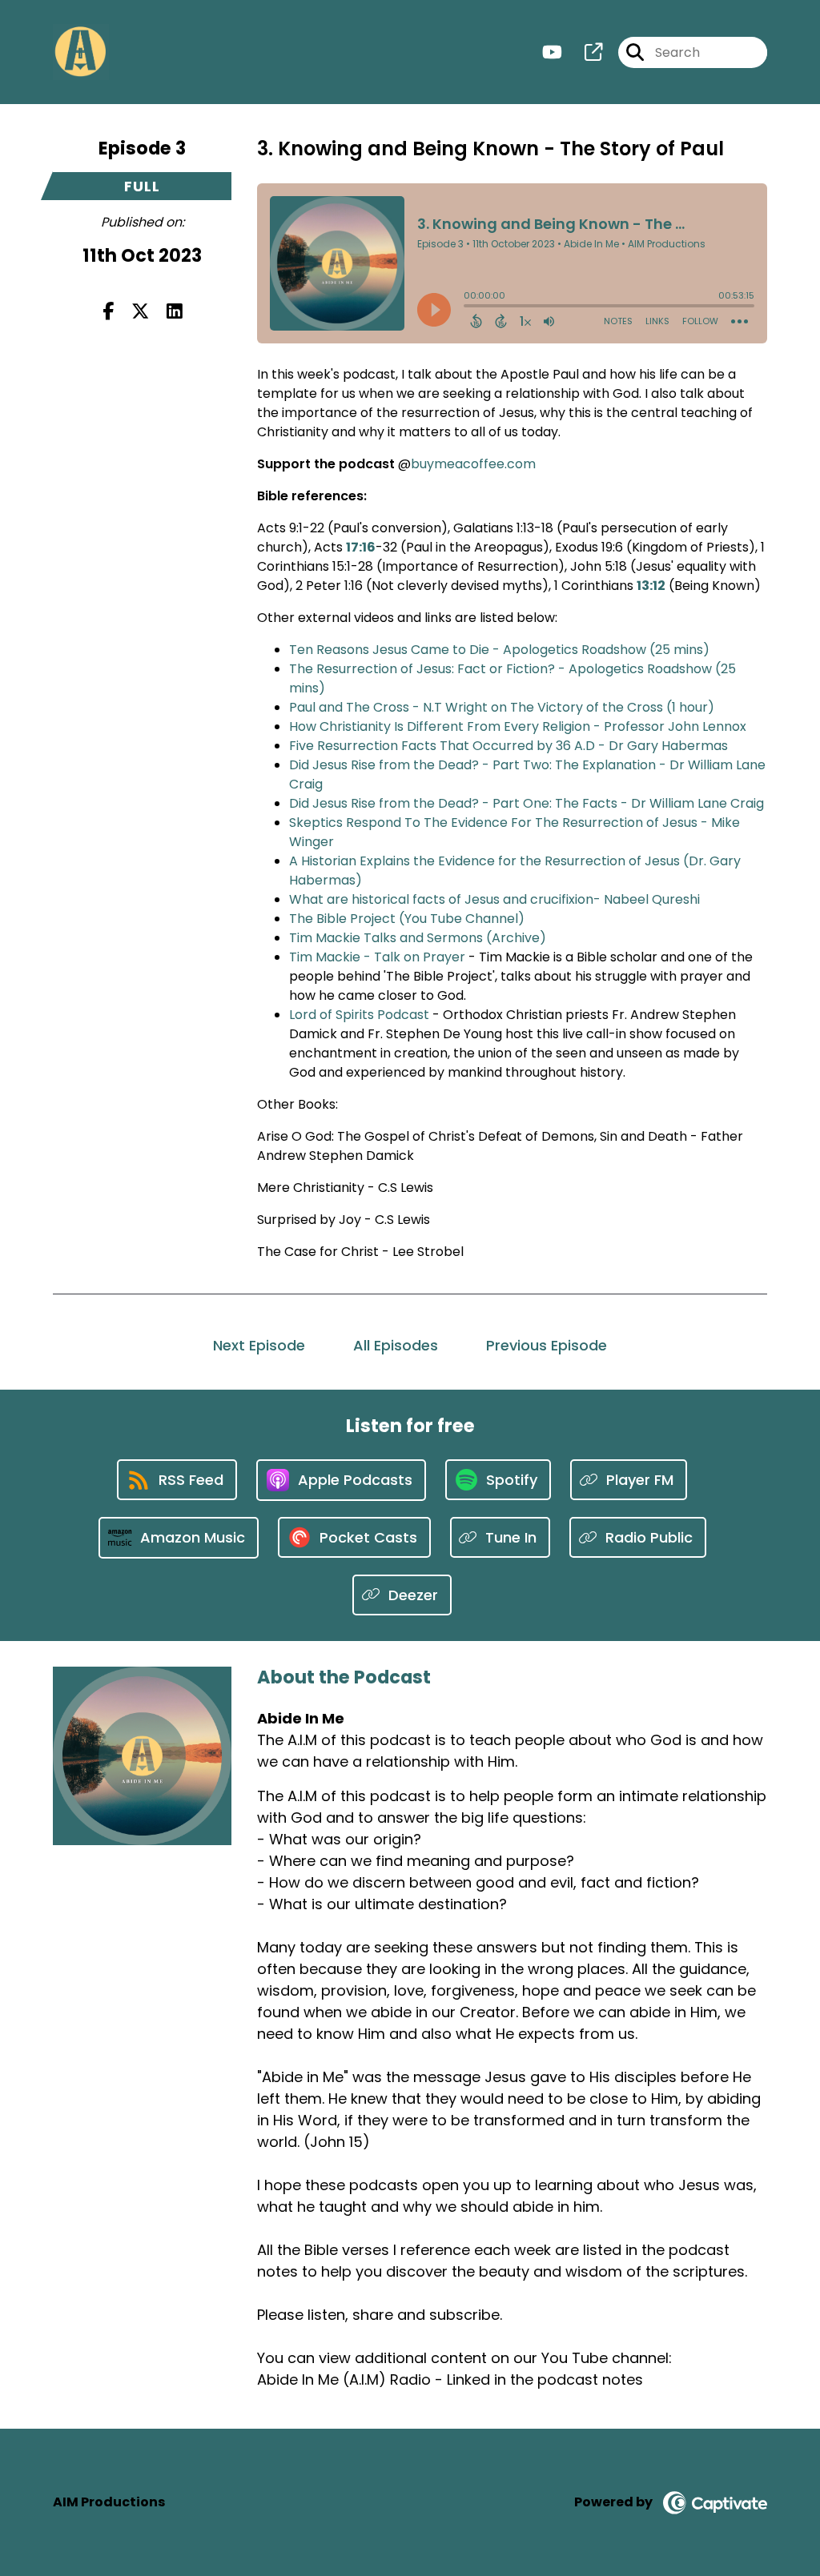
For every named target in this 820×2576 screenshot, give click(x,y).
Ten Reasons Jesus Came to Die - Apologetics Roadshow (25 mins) (499, 650)
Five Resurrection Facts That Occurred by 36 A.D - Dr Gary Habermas (508, 746)
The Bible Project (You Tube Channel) (407, 919)
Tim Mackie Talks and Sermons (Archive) (418, 938)
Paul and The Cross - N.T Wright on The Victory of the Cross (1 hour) (502, 707)
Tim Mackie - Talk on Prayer (377, 957)
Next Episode (259, 1345)
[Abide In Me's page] (584, 52)
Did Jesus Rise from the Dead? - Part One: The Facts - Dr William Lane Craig (527, 803)
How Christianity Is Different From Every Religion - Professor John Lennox (518, 726)
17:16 (361, 547)
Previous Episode (547, 1345)
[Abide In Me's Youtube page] (552, 52)
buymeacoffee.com (473, 464)
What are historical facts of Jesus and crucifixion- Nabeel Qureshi (494, 899)
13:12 (651, 586)
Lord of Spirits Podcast (359, 1015)
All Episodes (396, 1345)
